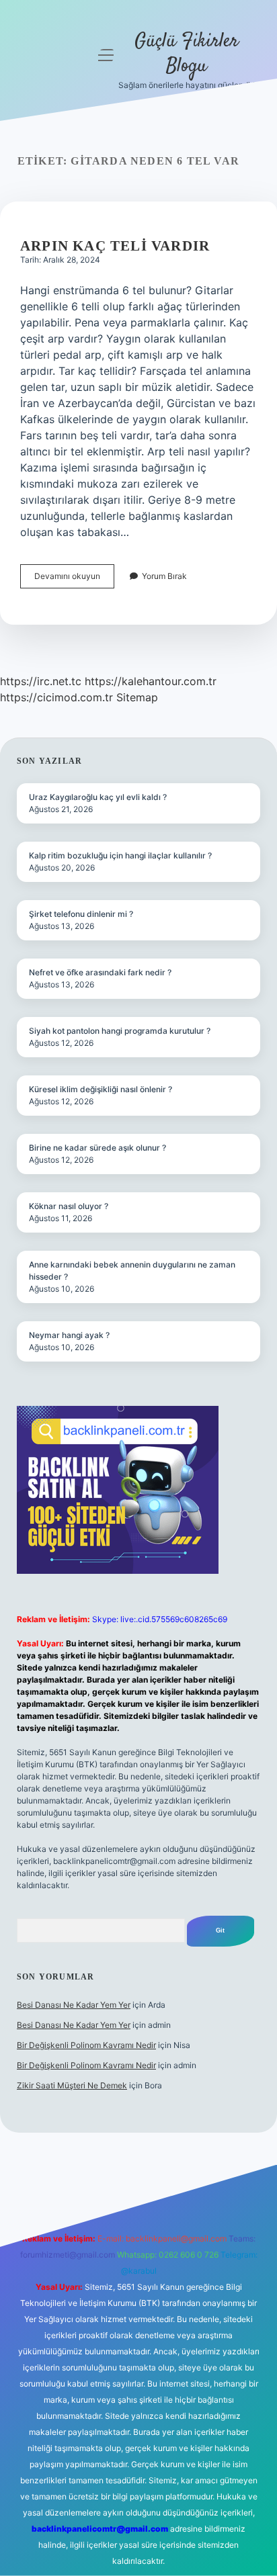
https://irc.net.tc (41, 681)
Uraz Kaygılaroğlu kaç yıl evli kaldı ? (98, 797)
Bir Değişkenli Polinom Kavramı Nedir (86, 2045)
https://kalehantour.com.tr (151, 681)
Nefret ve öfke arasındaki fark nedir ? (100, 972)
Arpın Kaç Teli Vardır (115, 246)
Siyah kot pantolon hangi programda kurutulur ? (120, 1031)
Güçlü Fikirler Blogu (187, 54)
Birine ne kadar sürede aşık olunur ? (97, 1148)
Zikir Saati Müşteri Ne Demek (72, 2085)
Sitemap (137, 697)
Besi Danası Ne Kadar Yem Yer (74, 2005)
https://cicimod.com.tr (56, 697)
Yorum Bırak (164, 576)
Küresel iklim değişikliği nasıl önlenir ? (101, 1089)
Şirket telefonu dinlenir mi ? (81, 914)
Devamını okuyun (74, 579)
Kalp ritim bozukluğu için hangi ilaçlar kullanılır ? (120, 855)
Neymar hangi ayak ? (69, 1335)
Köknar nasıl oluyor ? (69, 1206)
